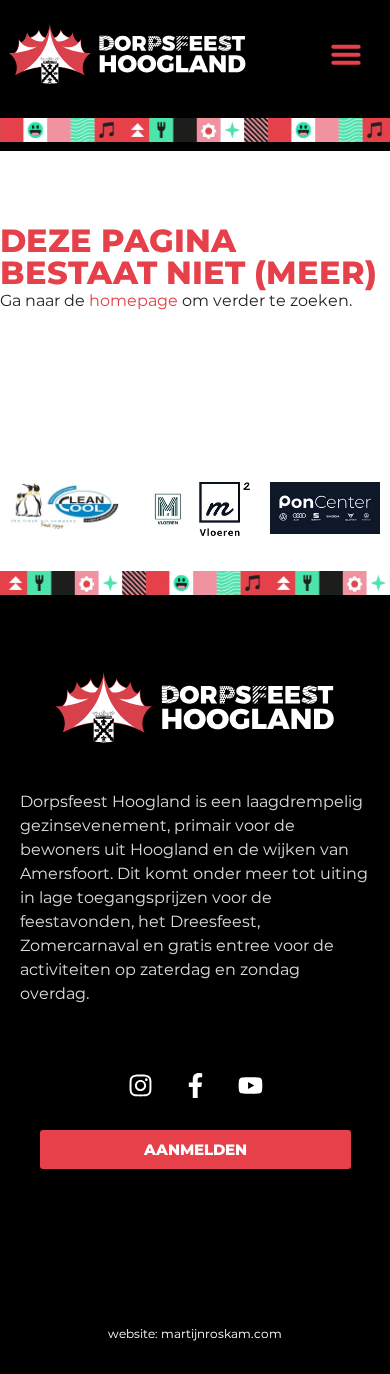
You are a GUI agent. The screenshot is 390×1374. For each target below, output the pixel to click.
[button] (346, 54)
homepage (133, 300)
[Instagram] (140, 1085)
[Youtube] (250, 1085)
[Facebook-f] (195, 1085)
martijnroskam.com (221, 1333)
